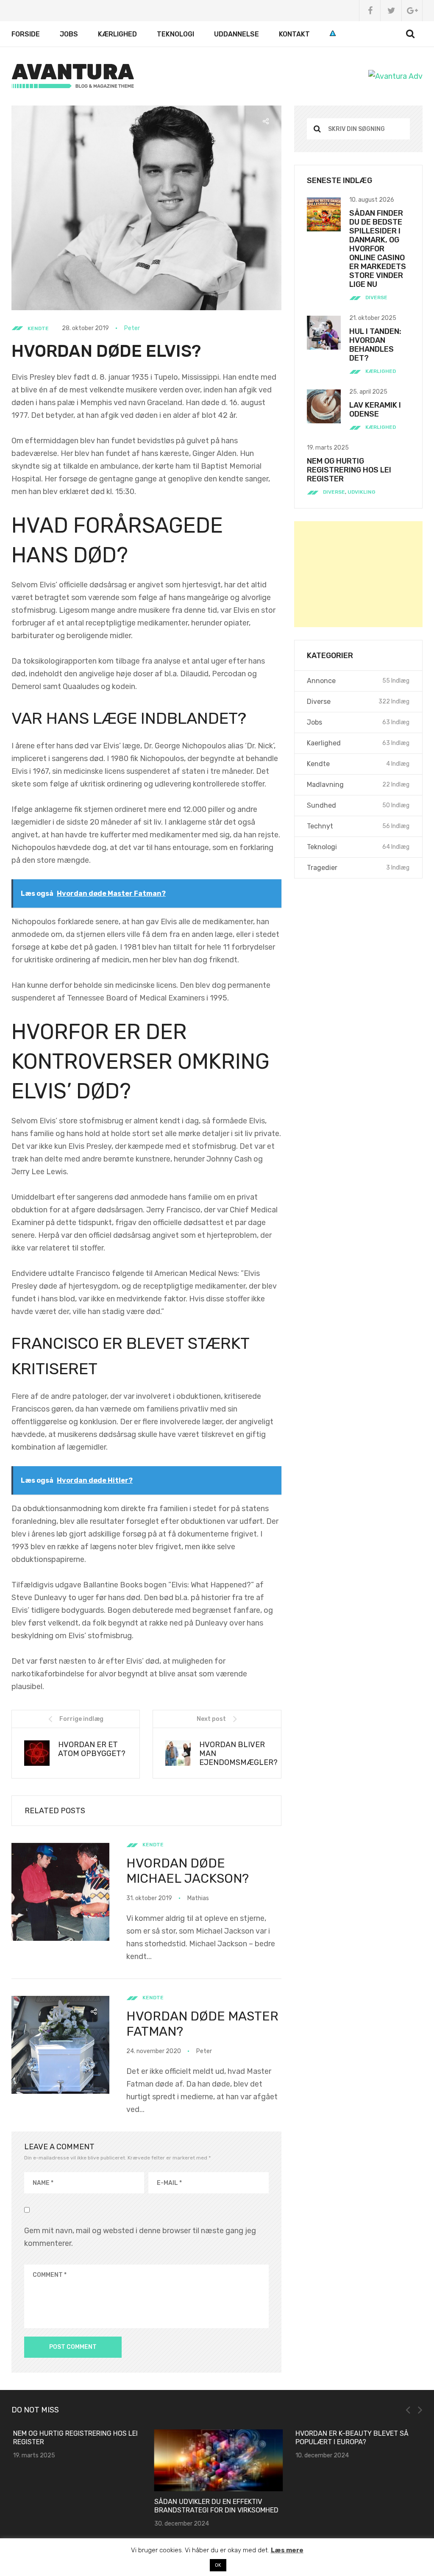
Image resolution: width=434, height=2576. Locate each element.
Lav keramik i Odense (375, 410)
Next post (211, 1719)
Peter (132, 328)
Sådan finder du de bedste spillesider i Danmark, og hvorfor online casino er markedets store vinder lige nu (378, 249)
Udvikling (362, 492)
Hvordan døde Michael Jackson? (188, 1871)
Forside (26, 34)
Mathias (198, 1898)
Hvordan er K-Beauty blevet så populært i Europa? (351, 2438)
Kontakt (294, 34)
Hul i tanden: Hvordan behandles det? (375, 345)
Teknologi (175, 34)
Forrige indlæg (81, 1719)
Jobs (69, 34)
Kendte (38, 328)
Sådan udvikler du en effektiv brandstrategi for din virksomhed (215, 2506)
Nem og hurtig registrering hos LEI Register (349, 470)
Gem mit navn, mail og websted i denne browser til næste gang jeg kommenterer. (140, 2237)
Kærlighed (117, 34)
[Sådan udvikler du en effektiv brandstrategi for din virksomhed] (217, 2460)
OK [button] (218, 2565)
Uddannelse (236, 34)
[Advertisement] (358, 574)
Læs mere (287, 2550)
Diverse (376, 297)
